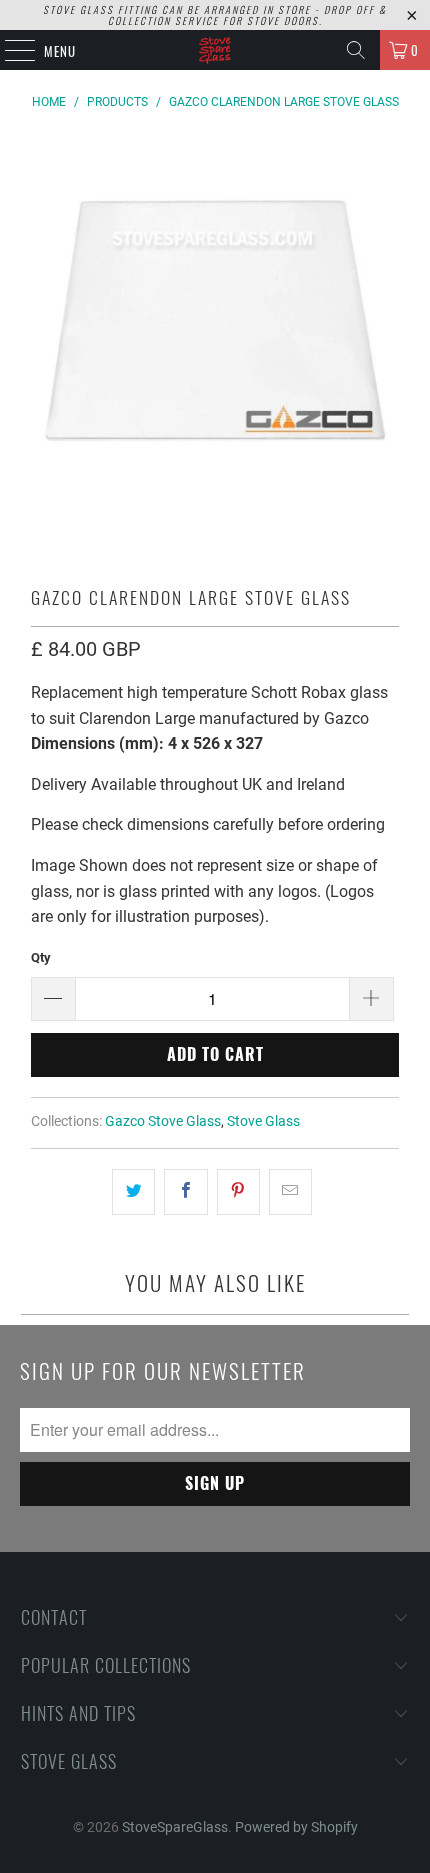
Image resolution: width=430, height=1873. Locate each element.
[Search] (356, 50)
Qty (41, 957)
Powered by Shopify (296, 1827)
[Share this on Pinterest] (238, 1192)
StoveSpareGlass (175, 1827)
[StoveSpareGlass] (215, 50)
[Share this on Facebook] (185, 1192)
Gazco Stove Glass (163, 1121)
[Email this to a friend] (290, 1192)
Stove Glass (263, 1121)
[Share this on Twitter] (133, 1192)
